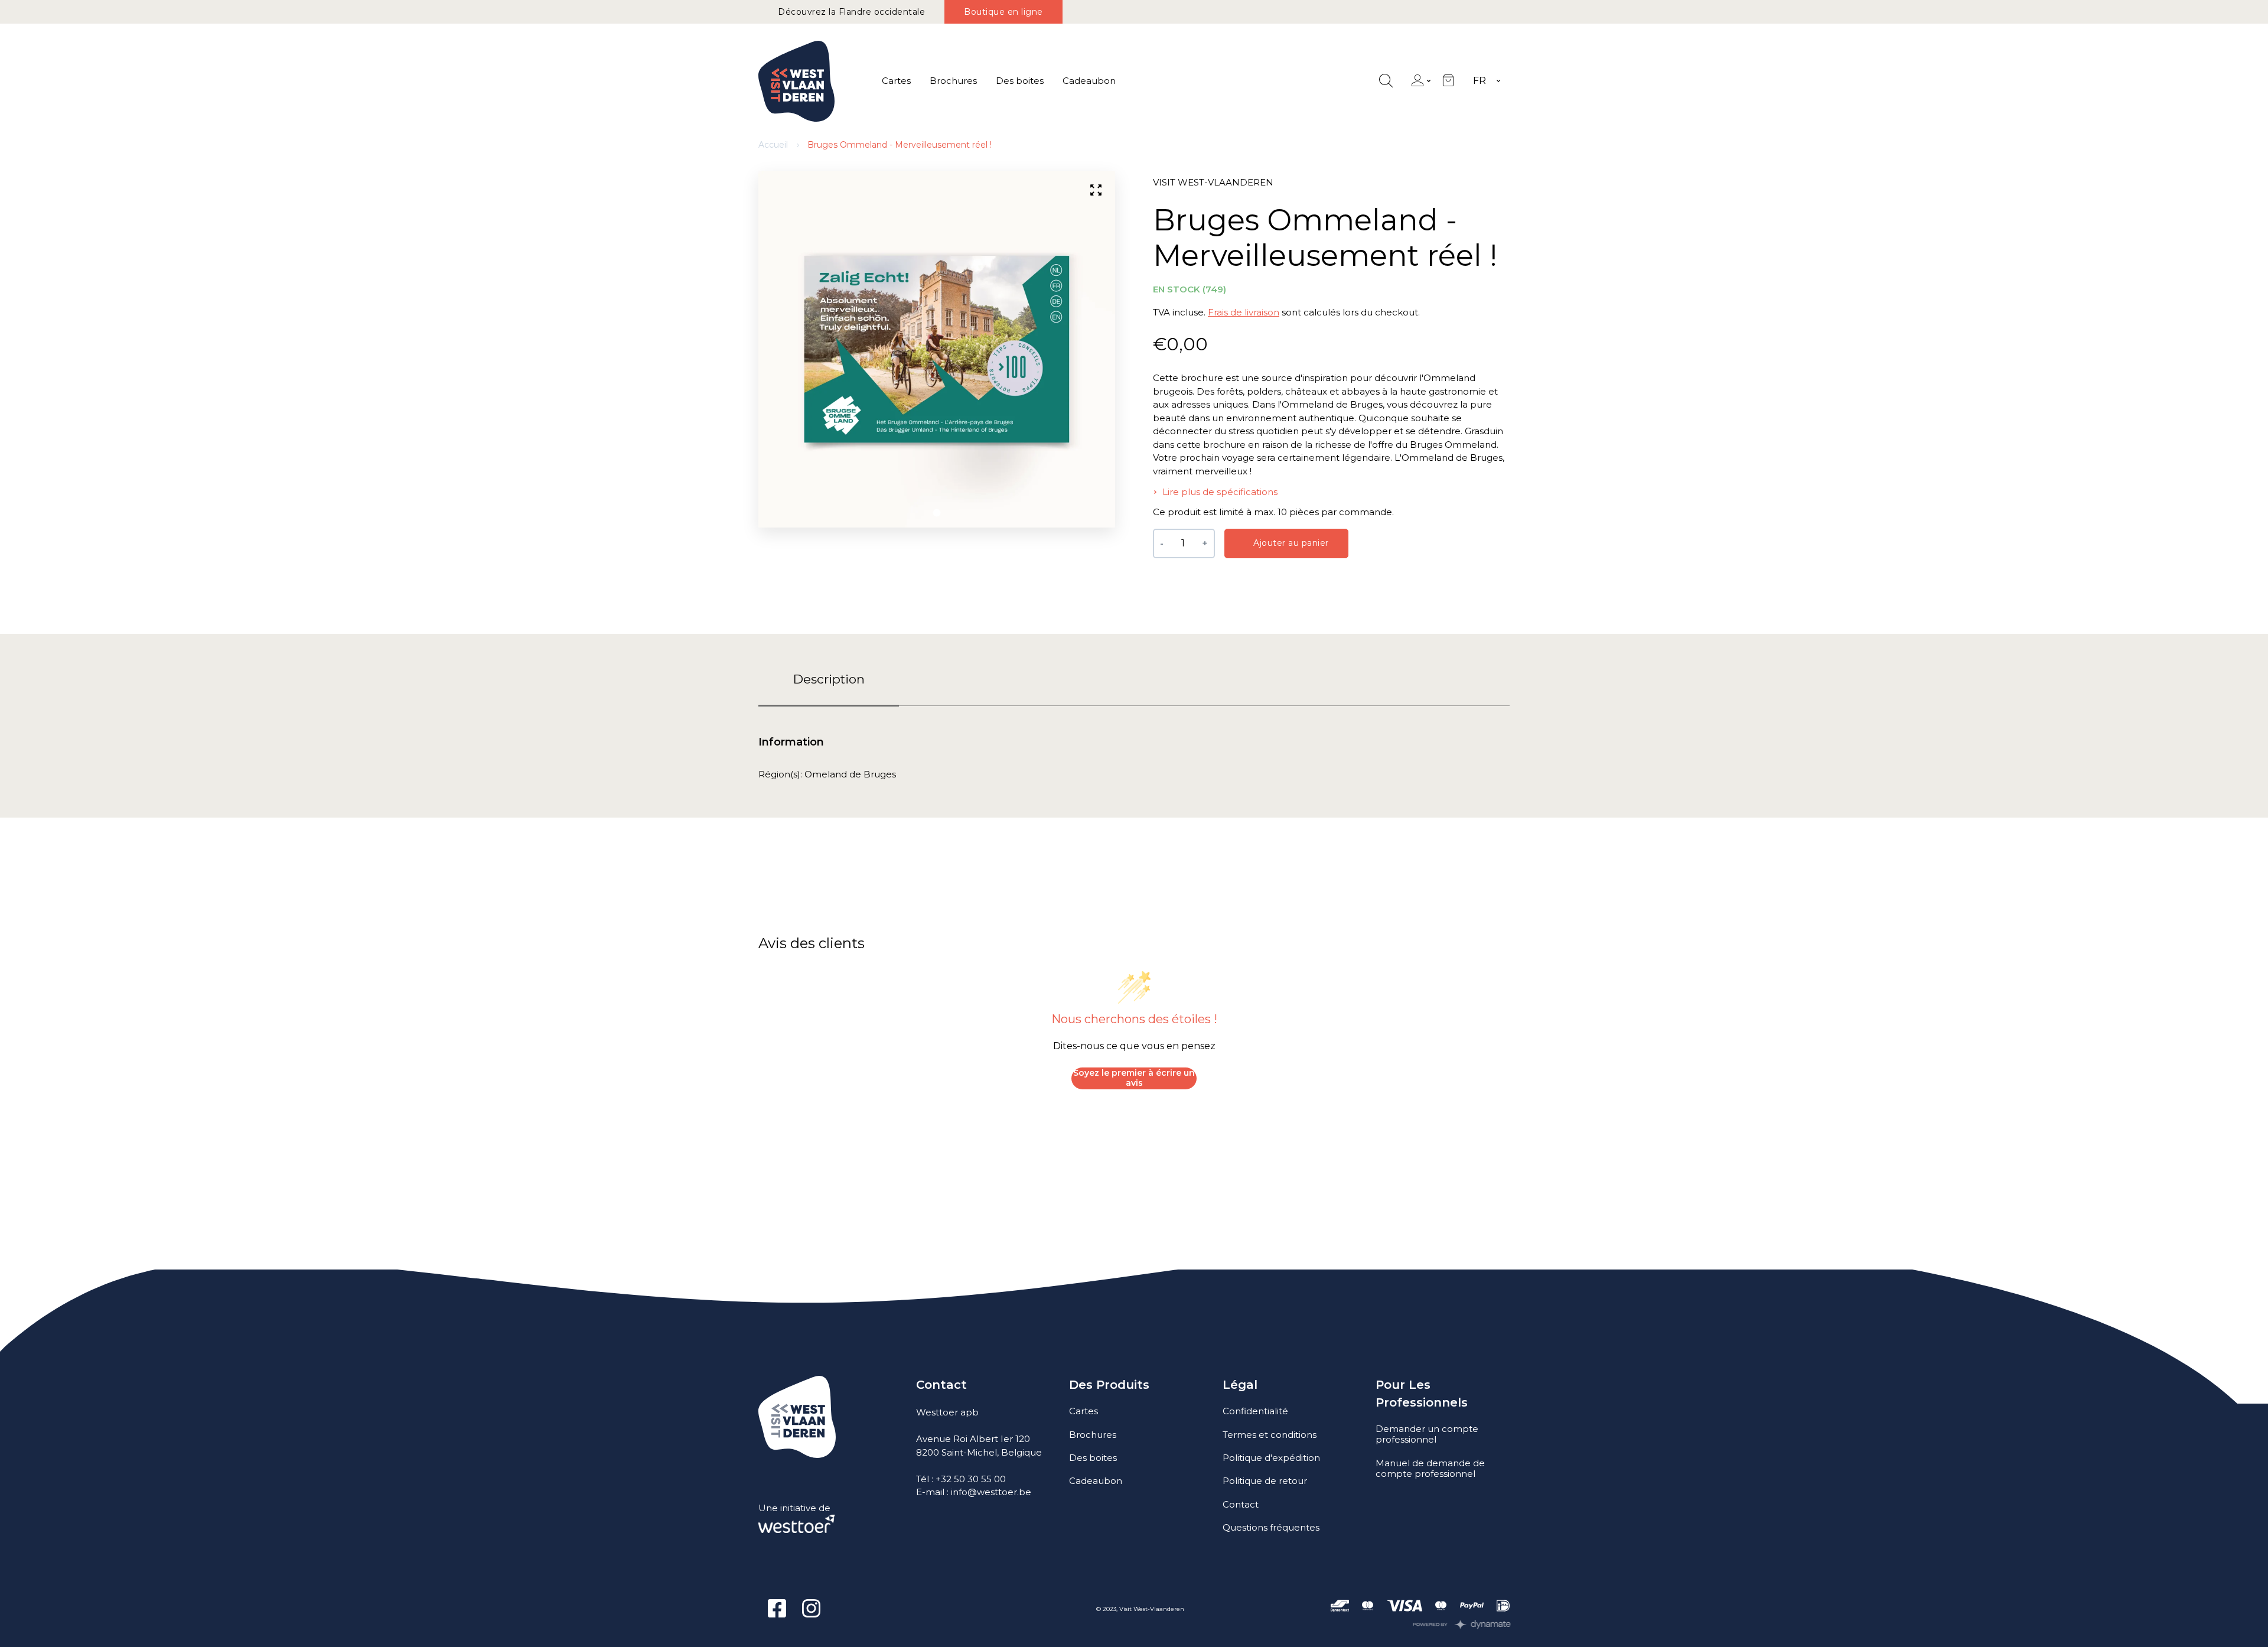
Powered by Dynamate (1462, 1625)
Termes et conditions (1270, 1435)
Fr (1480, 81)
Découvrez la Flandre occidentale (851, 12)
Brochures (953, 81)
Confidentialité (1255, 1411)
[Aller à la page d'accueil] (796, 81)
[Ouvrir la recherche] (1386, 81)
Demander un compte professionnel (1427, 1434)
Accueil (773, 145)
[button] (937, 512)
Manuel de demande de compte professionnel (1430, 1468)
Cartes (896, 81)
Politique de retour (1265, 1481)
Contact (1241, 1504)
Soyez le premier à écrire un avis (1134, 1078)
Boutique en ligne (1003, 12)
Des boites (1020, 81)
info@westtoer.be (991, 1492)
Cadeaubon (1089, 81)
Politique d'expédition (1271, 1458)
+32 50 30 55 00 (971, 1479)
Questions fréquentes (1271, 1527)
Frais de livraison (1244, 312)
